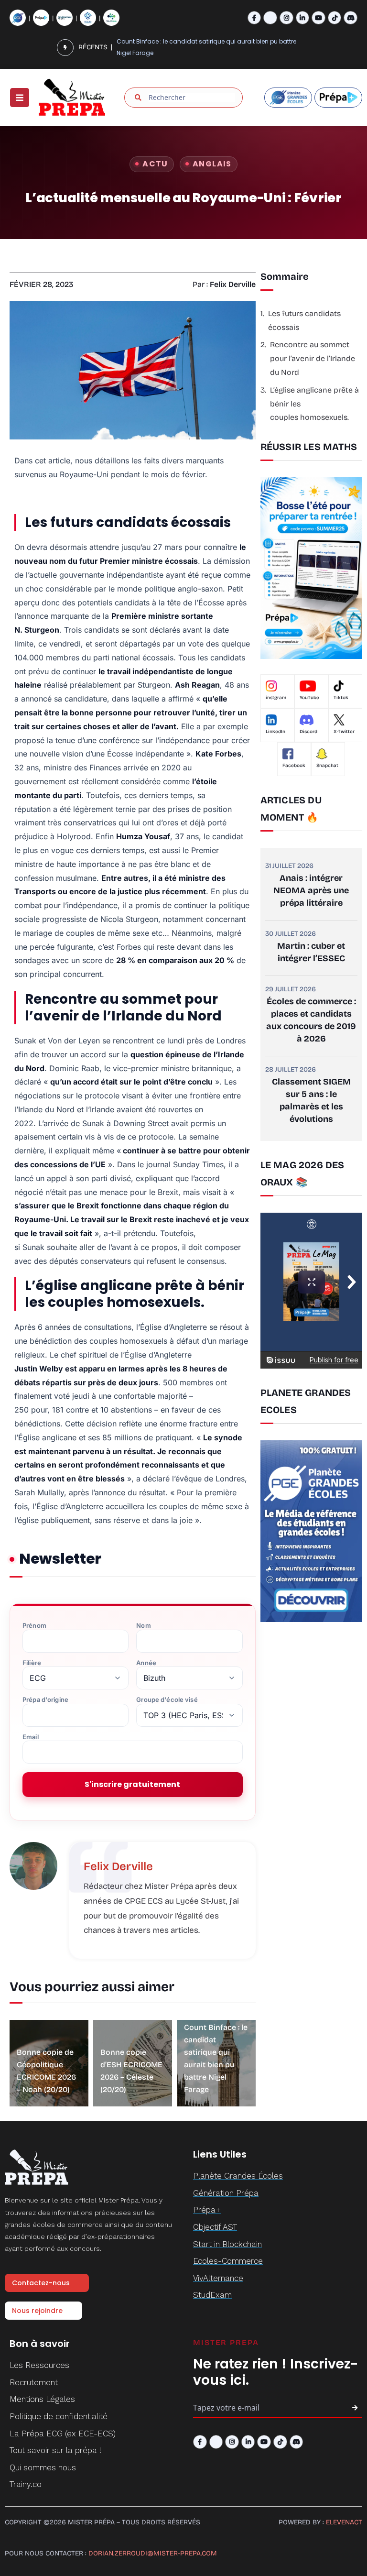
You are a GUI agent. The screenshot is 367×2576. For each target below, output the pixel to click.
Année (146, 1663)
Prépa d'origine (45, 1700)
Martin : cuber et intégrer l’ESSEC (311, 952)
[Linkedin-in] (303, 18)
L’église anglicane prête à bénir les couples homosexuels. (314, 404)
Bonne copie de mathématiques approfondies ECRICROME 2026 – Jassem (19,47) (213, 48)
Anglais (212, 164)
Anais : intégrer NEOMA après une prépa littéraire (311, 890)
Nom (143, 1626)
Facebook (294, 766)
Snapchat (327, 766)
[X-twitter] (270, 18)
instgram (276, 698)
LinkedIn (275, 732)
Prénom (34, 1626)
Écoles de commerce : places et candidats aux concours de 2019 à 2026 (311, 1020)
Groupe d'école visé (167, 1700)
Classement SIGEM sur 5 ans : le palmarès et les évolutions (311, 1100)
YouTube (309, 698)
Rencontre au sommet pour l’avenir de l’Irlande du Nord (313, 358)
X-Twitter (344, 732)
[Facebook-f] (254, 18)
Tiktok (341, 698)
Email (31, 1737)
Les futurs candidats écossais (304, 320)
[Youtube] (318, 18)
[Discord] (351, 18)
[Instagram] (286, 18)
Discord (308, 732)
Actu (155, 164)
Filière (32, 1663)
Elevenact (344, 2522)
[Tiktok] (335, 18)
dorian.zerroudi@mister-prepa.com (153, 2553)
